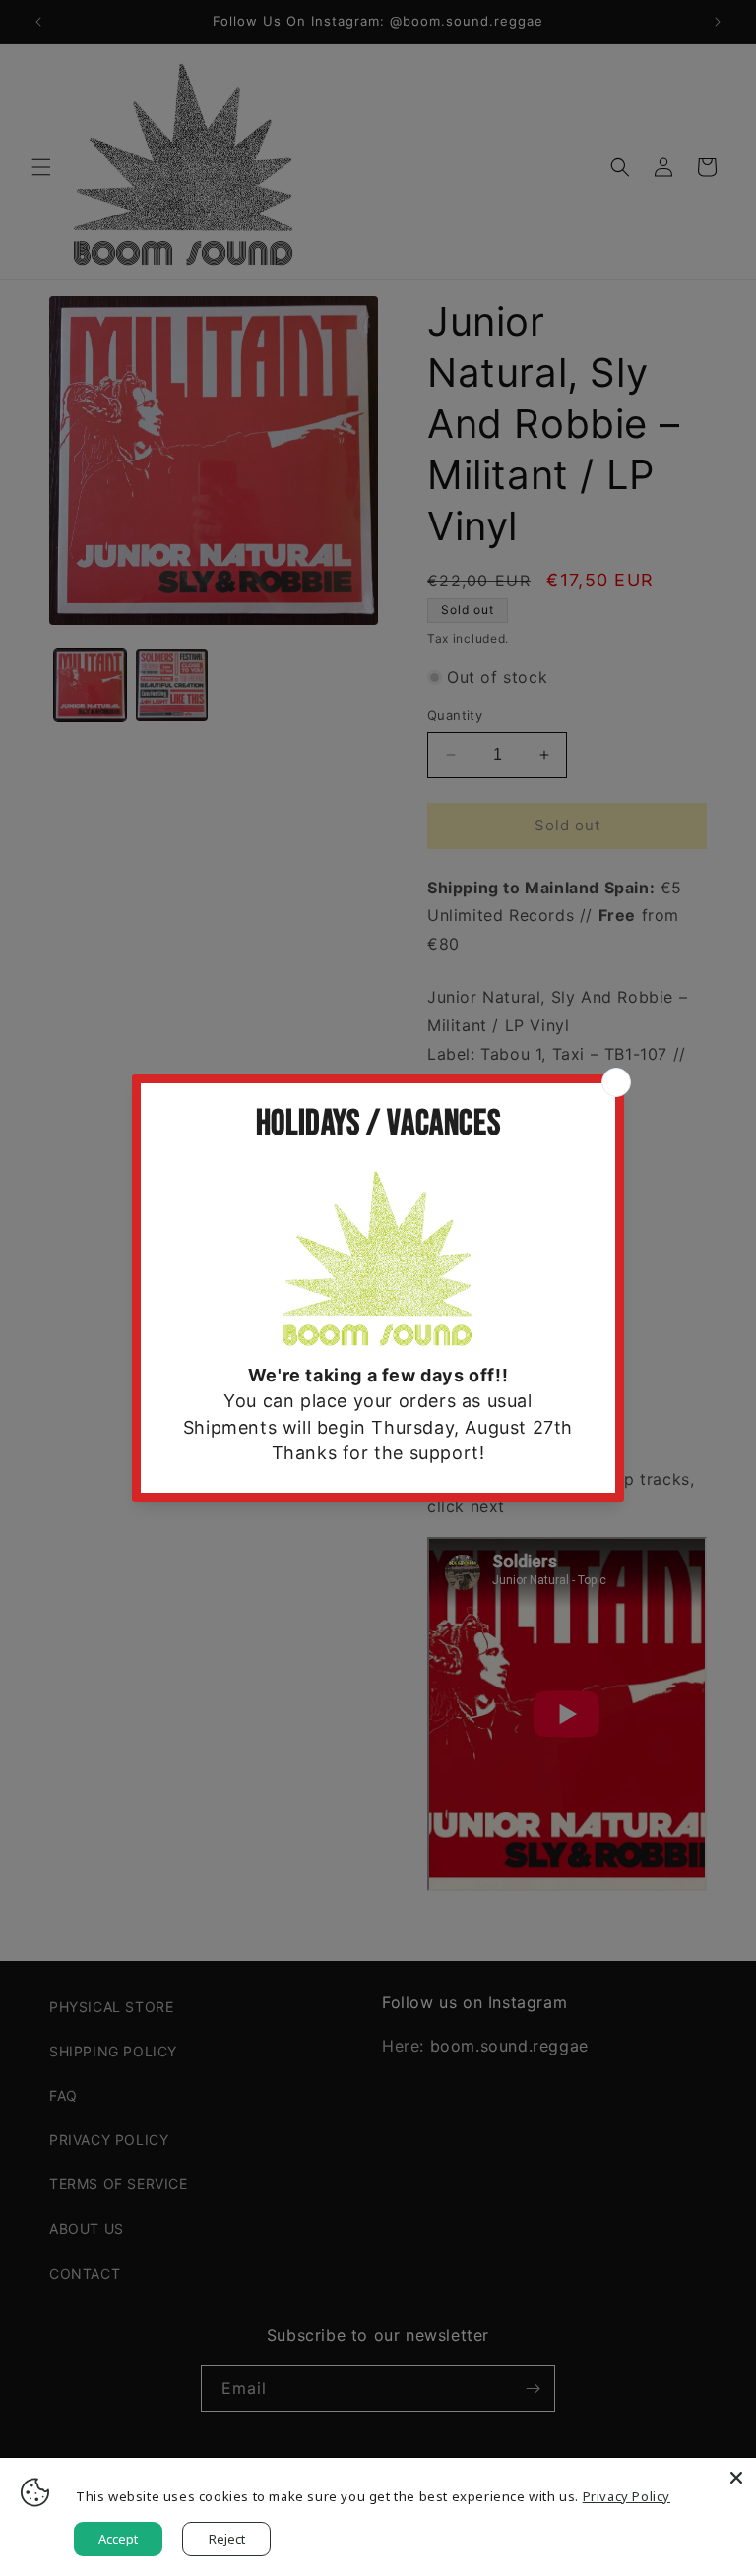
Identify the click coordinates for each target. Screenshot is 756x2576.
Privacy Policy (627, 2496)
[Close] (736, 2478)
